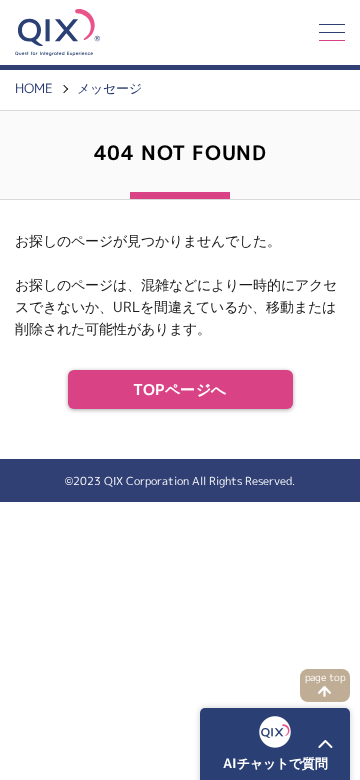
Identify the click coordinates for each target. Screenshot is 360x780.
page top (325, 677)
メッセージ (109, 88)
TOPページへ (179, 389)
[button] (275, 744)
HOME (34, 88)
